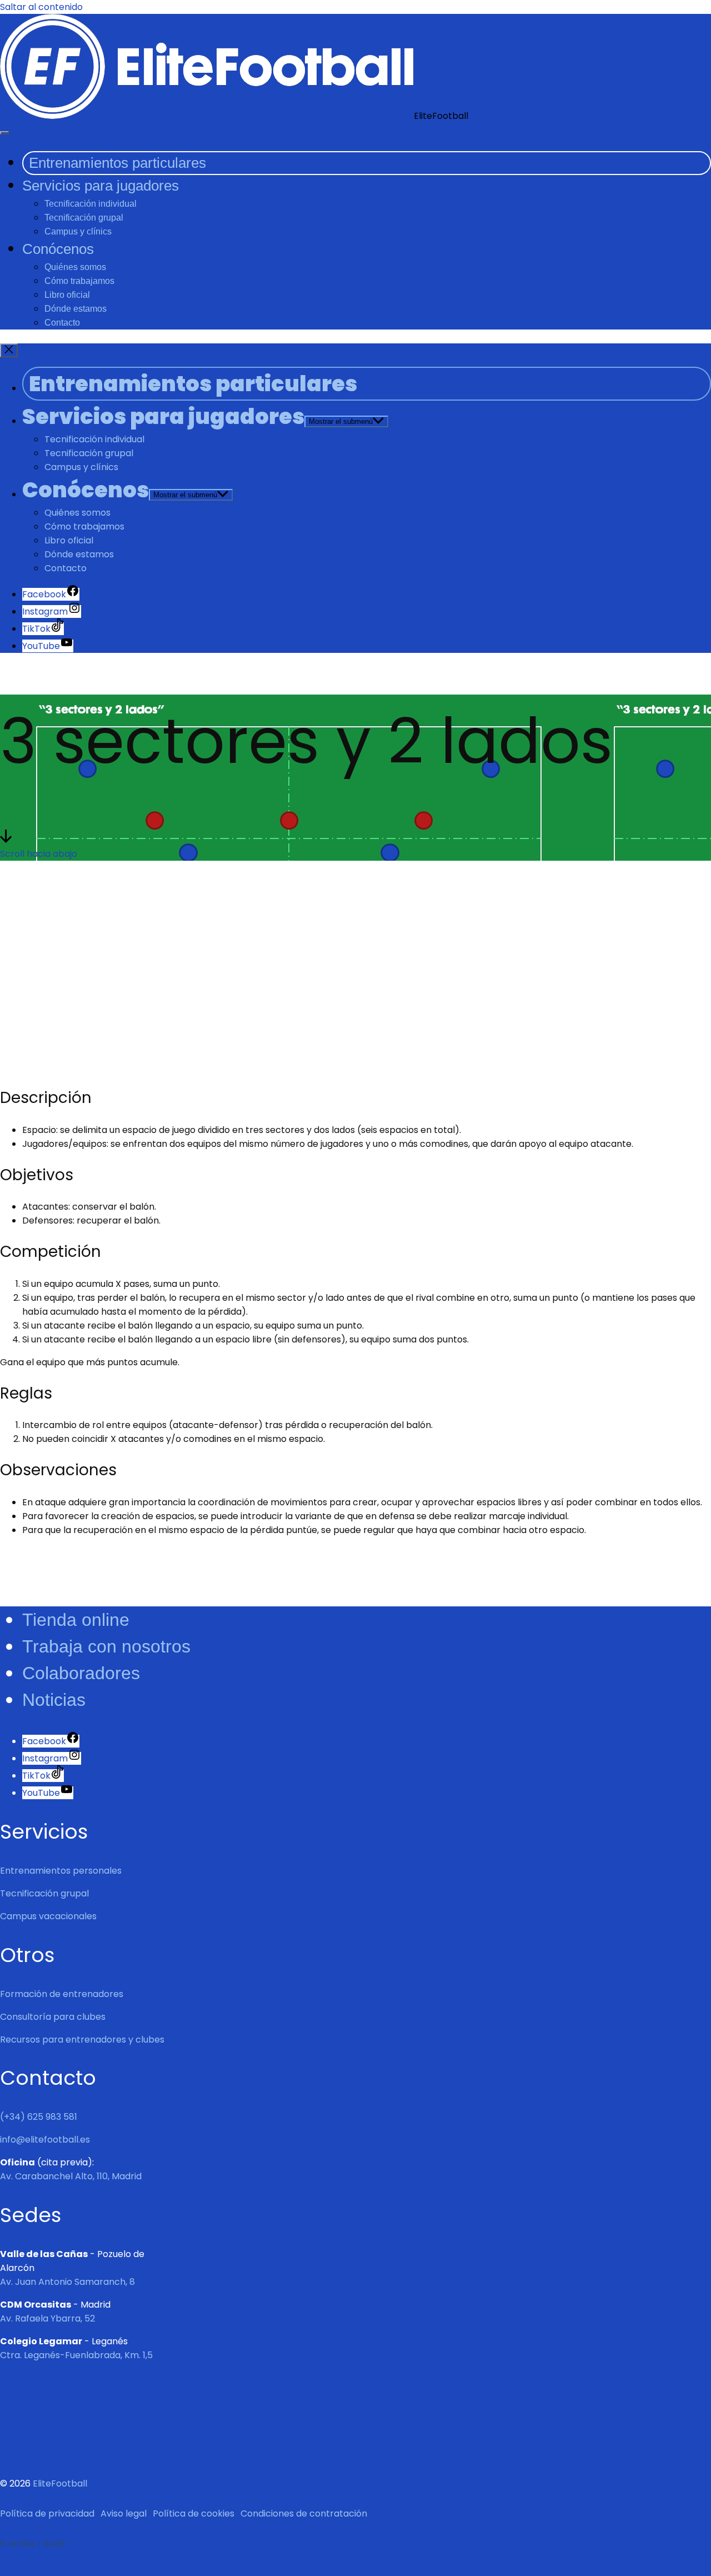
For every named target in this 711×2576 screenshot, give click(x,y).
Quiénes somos (75, 267)
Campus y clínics (78, 231)
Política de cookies (194, 2513)
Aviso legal (124, 2513)
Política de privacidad (47, 2513)
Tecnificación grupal (84, 218)
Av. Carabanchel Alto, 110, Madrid (71, 2176)
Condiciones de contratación (304, 2513)
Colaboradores (81, 1673)
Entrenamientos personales (61, 1871)
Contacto (62, 323)
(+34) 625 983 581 (39, 2117)
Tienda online (76, 1620)
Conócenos (58, 249)
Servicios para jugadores (101, 186)
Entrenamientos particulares (117, 163)
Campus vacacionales (48, 1916)
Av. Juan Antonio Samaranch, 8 (67, 2282)
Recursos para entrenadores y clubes (82, 2040)
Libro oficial (67, 295)
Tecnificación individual (91, 204)
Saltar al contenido (41, 7)
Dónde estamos (76, 309)
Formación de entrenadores (62, 1994)
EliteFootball (60, 2483)
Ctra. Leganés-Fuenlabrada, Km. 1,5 (76, 2355)
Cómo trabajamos (79, 281)
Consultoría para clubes (53, 2017)
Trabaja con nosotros (106, 1646)
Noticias (54, 1700)
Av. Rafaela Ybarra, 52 (47, 2318)
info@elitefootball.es (45, 2140)
